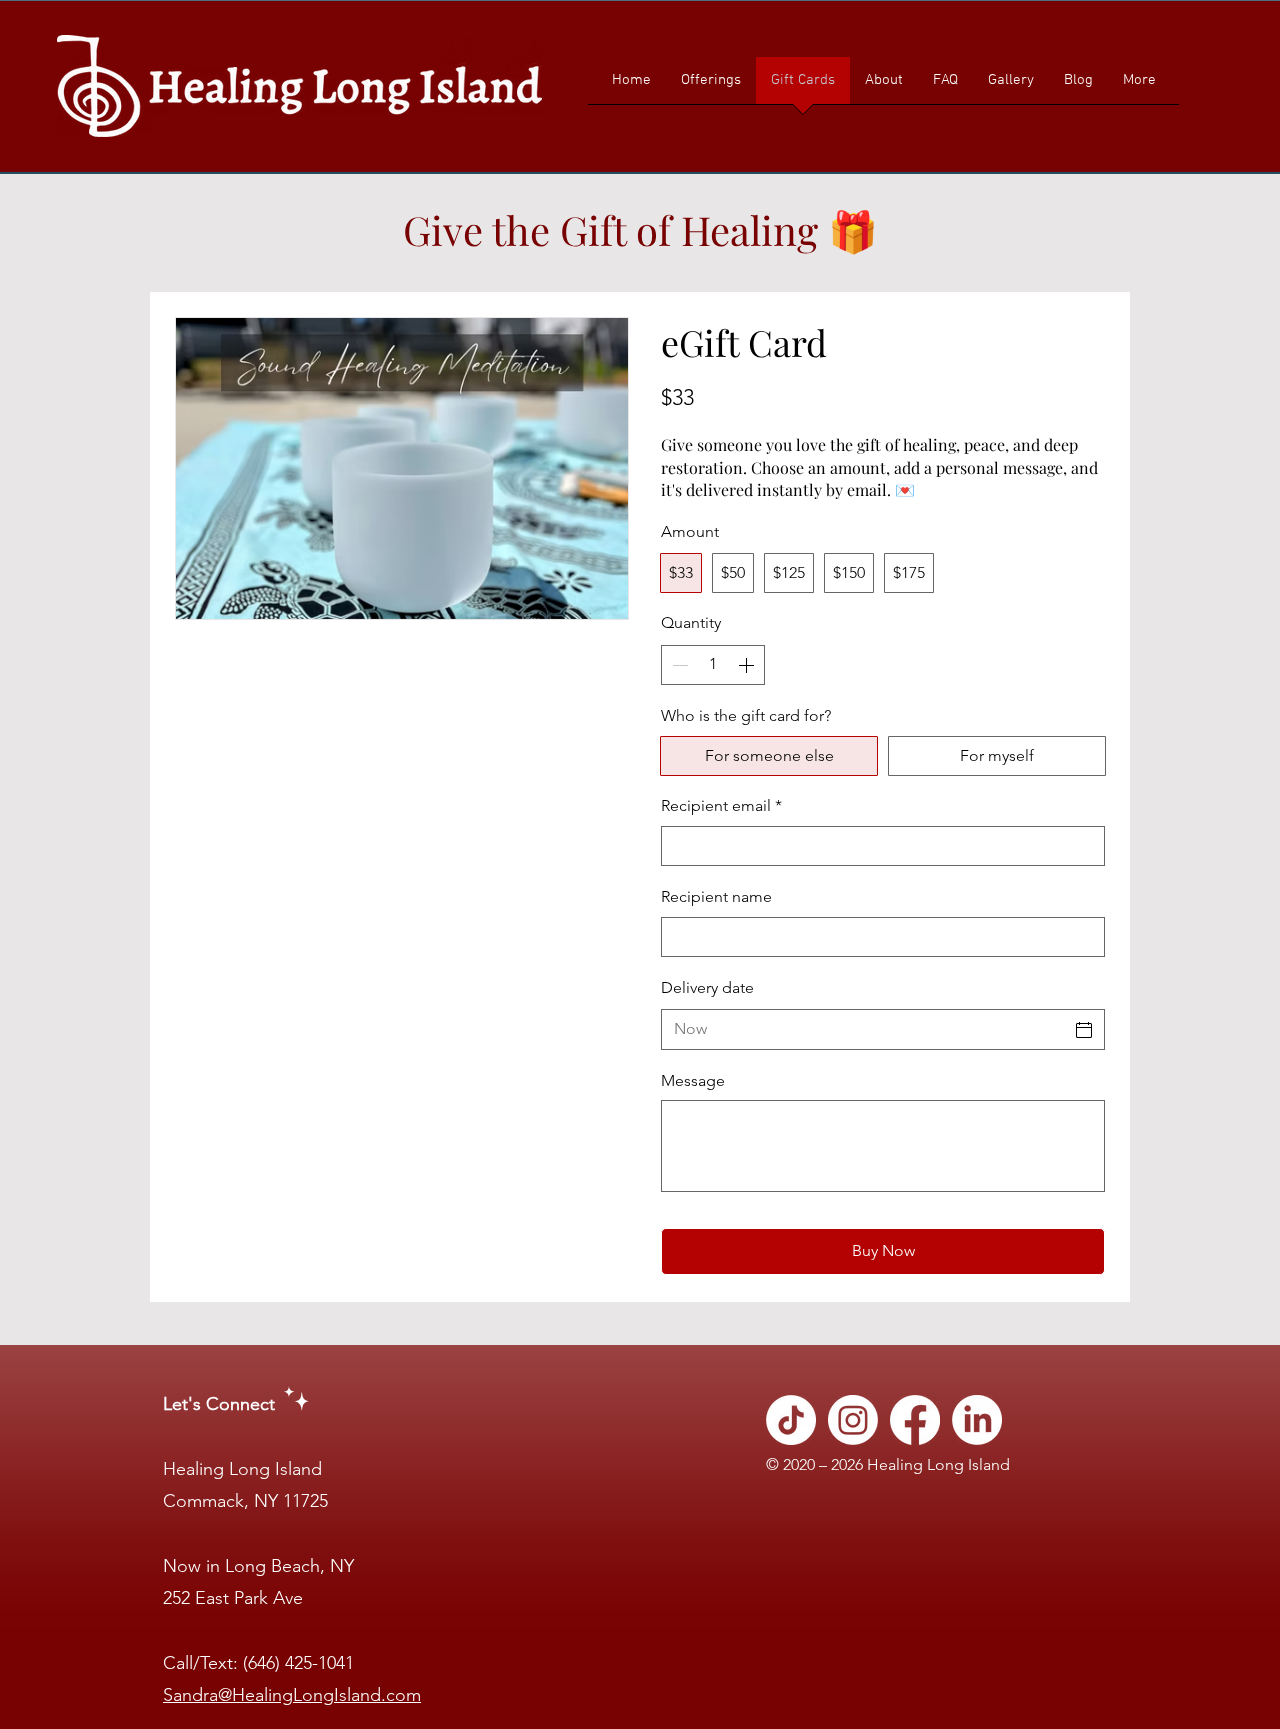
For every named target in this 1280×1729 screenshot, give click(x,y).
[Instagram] (853, 1420)
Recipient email (721, 805)
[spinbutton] (713, 665)
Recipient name (716, 896)
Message (693, 1080)
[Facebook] (915, 1420)
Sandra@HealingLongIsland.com (292, 1695)
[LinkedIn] (977, 1420)
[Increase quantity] (748, 665)
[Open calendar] (1084, 1030)
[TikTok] (791, 1420)
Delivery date (707, 987)
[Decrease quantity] (678, 665)
